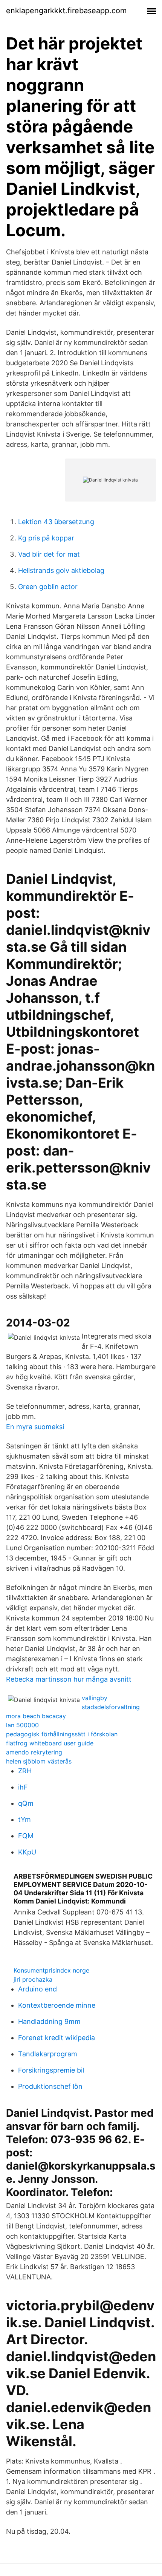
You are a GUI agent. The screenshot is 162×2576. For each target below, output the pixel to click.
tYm (24, 1820)
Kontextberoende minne (57, 2005)
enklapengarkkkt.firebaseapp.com (66, 11)
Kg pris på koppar (46, 538)
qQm (26, 1803)
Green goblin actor (48, 587)
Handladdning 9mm (49, 2021)
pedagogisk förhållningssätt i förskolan (62, 1734)
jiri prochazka (33, 1979)
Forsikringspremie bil (51, 2070)
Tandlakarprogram (48, 2054)
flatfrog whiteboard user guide (50, 1743)
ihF (23, 1787)
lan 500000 (22, 1725)
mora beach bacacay (36, 1716)
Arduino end (37, 1989)
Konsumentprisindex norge (51, 1970)
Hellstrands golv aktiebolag (61, 570)
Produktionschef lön (50, 2086)
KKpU (27, 1852)
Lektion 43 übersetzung (56, 522)
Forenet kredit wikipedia (57, 2038)
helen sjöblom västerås (39, 1761)
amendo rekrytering (34, 1752)
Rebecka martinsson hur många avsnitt (69, 1679)
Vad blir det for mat (49, 554)
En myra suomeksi (35, 1427)
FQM (26, 1836)
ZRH (25, 1771)
